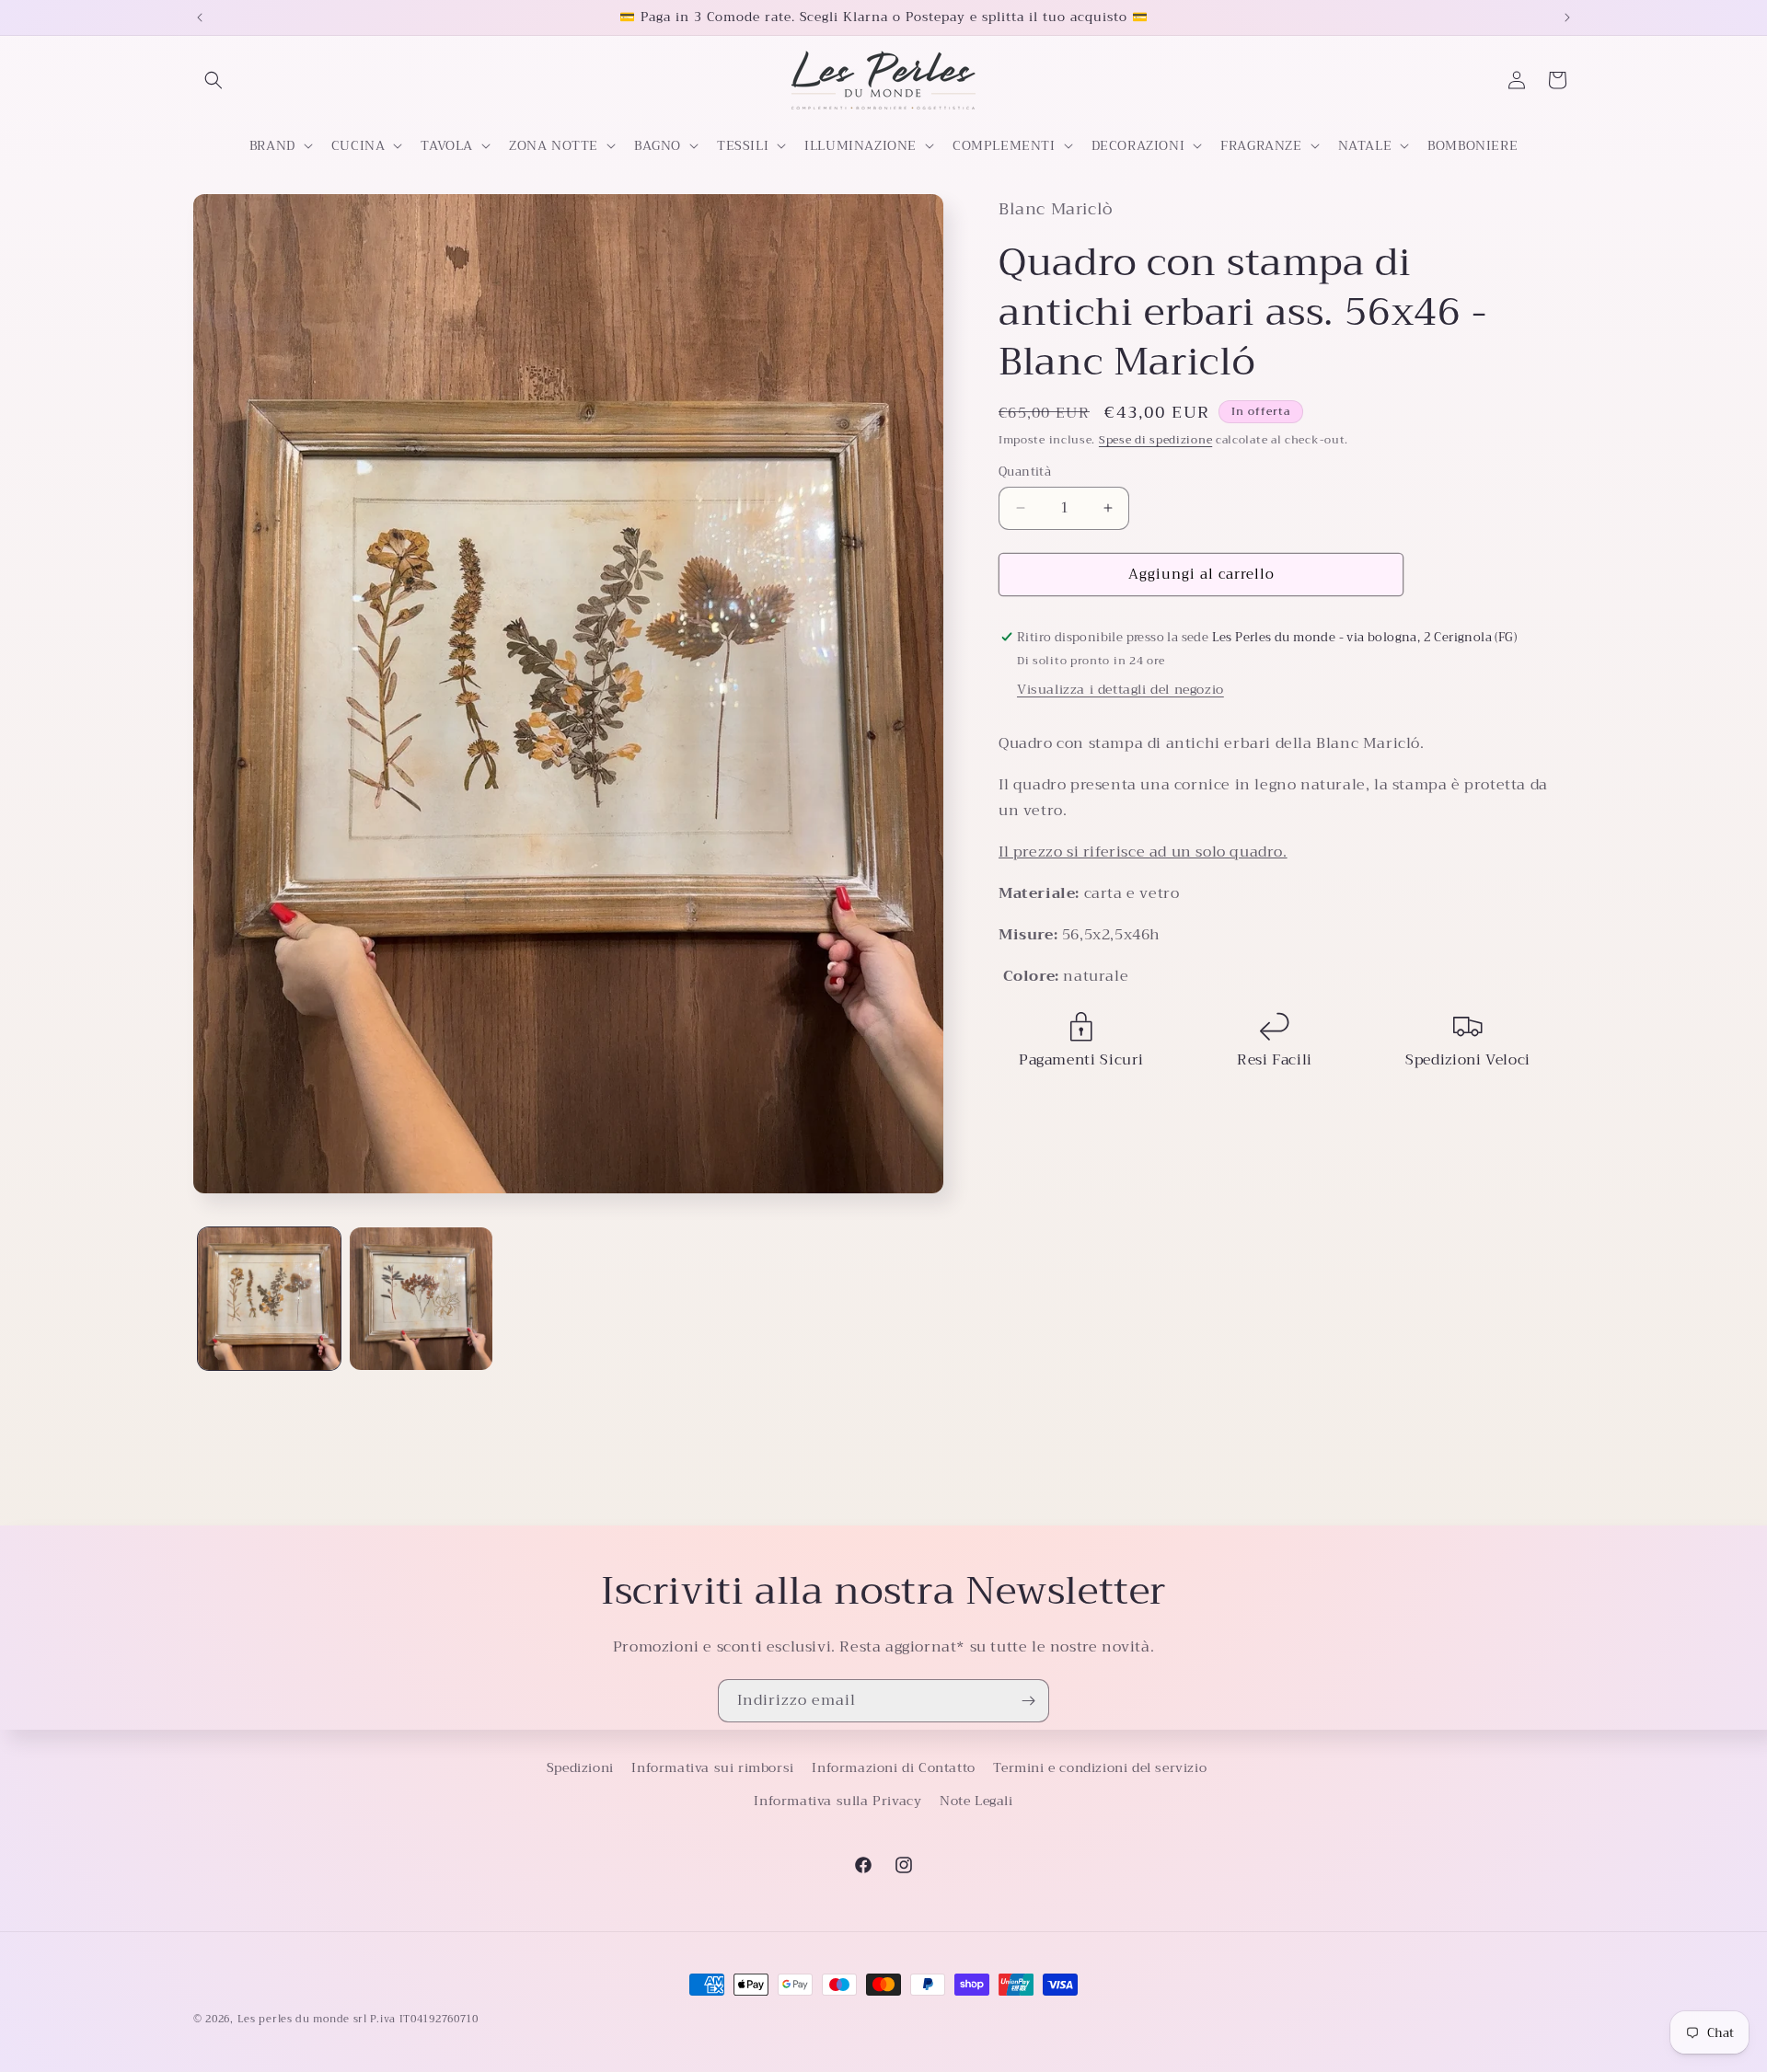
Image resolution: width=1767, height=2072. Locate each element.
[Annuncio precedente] (200, 17)
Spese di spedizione (1155, 440)
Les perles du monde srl (302, 2019)
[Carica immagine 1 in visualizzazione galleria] (269, 1299)
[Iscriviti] (1028, 1701)
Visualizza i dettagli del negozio (1120, 689)
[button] (214, 80)
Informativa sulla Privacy (837, 1800)
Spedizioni (580, 1767)
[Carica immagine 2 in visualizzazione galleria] (421, 1299)
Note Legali (976, 1800)
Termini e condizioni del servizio (1100, 1767)
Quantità (1025, 472)
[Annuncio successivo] (1567, 17)
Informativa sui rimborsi (712, 1767)
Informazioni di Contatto (893, 1767)
